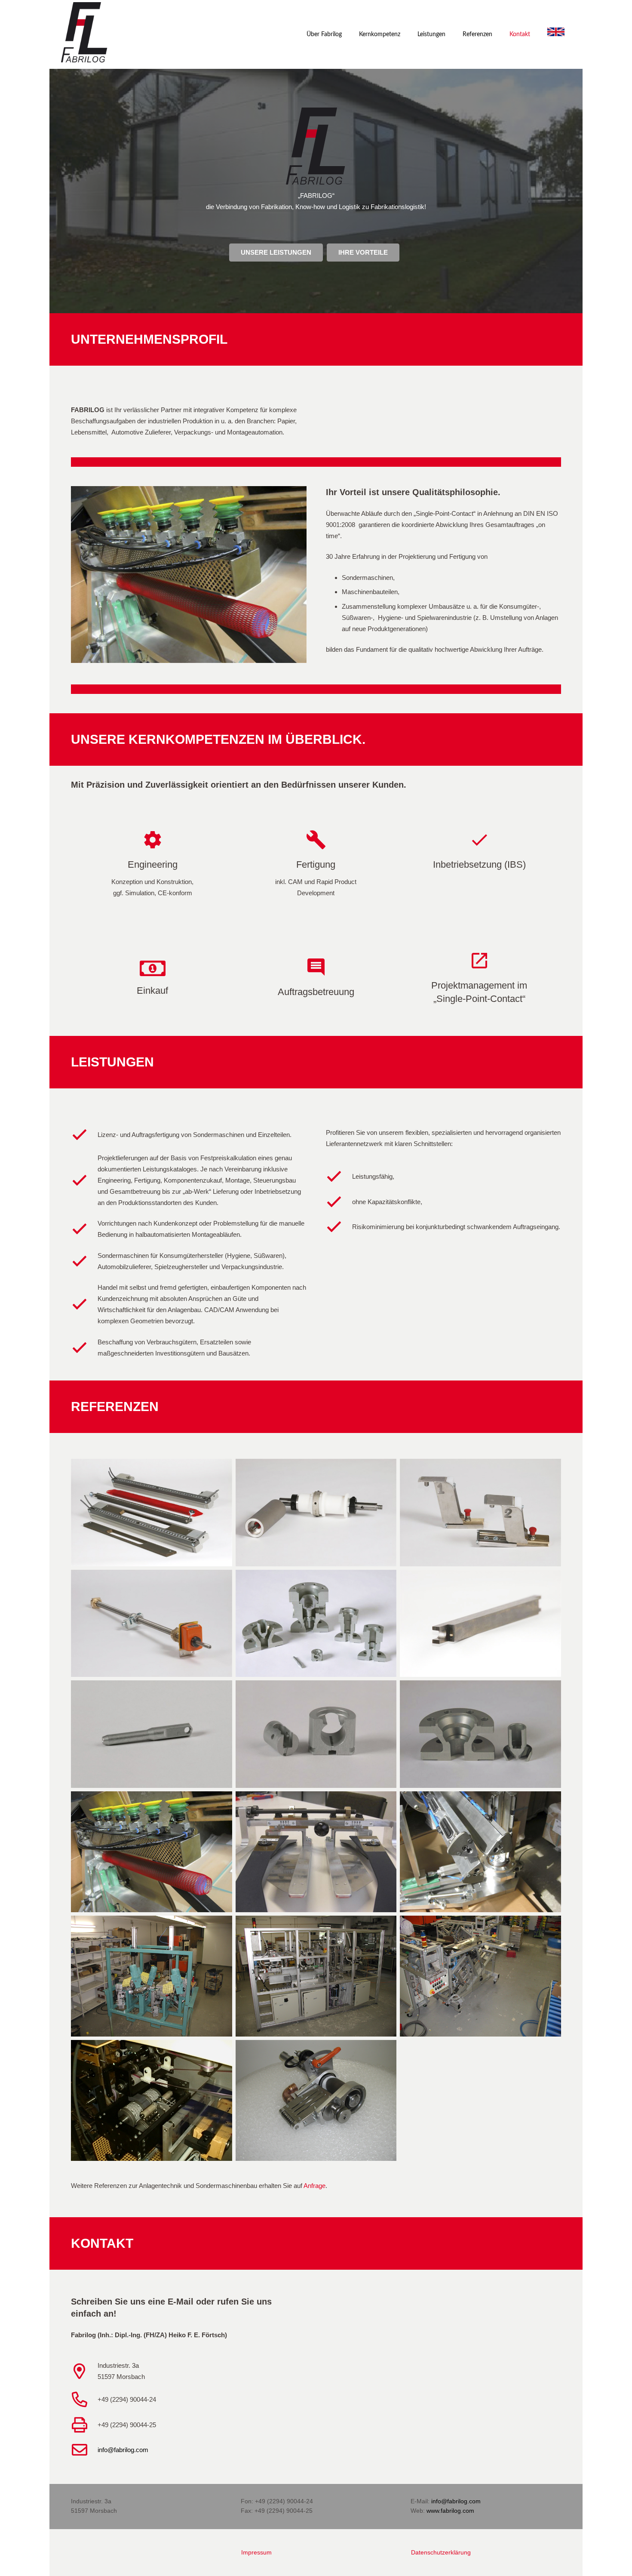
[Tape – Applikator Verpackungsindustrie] (152, 2100)
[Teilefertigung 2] (480, 1624)
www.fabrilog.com (450, 2511)
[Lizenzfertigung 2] (480, 1513)
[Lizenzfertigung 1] (316, 1513)
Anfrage (314, 2186)
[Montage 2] (316, 1852)
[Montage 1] (152, 1852)
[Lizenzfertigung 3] (152, 1624)
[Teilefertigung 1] (316, 1624)
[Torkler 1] (152, 1734)
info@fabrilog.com (123, 2450)
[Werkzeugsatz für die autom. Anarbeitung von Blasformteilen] (152, 1976)
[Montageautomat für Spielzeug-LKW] (316, 1976)
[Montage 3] (480, 1852)
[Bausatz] (152, 1513)
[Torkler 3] (480, 1734)
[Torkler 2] (316, 1734)
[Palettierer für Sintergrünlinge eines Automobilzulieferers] (480, 1976)
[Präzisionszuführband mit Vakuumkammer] (316, 2100)
